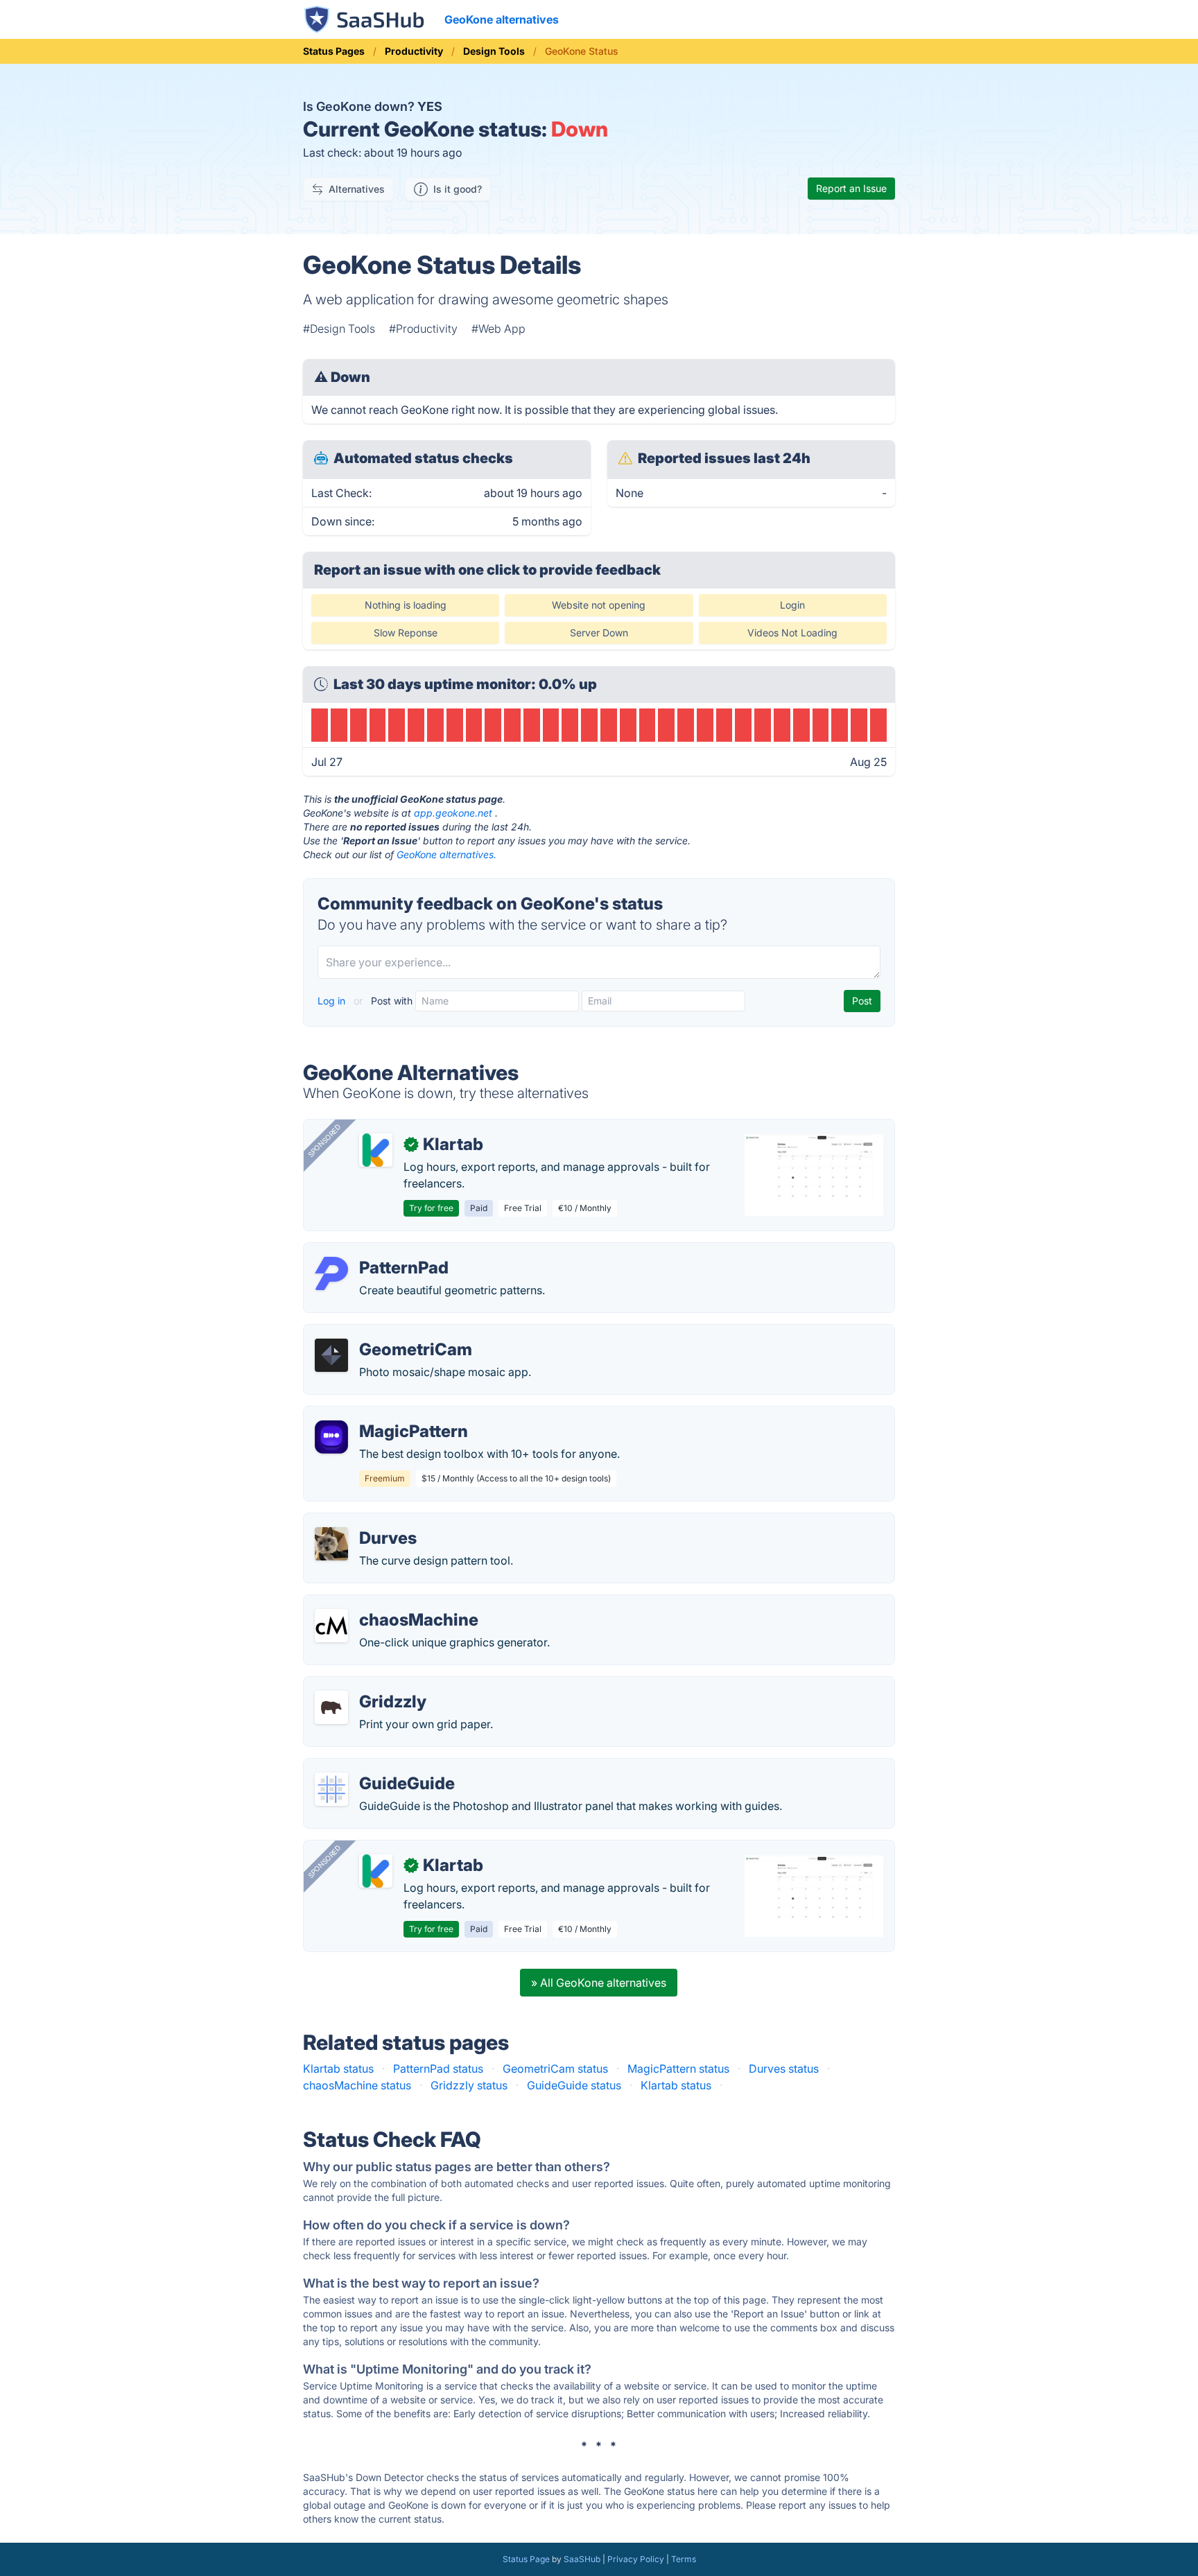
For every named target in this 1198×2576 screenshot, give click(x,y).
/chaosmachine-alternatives (387, 1603)
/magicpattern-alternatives (383, 1415)
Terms (684, 2559)
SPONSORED (324, 1140)
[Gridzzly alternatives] (331, 1707)
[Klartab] (376, 1150)
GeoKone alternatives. (446, 854)
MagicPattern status (678, 2069)
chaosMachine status (357, 2085)
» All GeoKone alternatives (599, 1983)
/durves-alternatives (367, 1522)
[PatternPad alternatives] (331, 1273)
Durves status (784, 2069)
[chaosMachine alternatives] (331, 1626)
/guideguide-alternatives (378, 1767)
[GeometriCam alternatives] (331, 1355)
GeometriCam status (555, 2069)
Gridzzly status (469, 2085)
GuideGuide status (574, 2085)
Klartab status (338, 2069)
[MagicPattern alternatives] (331, 1437)
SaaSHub (582, 2559)
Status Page (526, 2559)
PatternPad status (438, 2069)
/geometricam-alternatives (383, 1333)
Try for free (431, 1208)
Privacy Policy (636, 2559)
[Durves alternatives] (331, 1544)
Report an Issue (851, 188)
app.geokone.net (453, 813)
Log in (333, 1001)
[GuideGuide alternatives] (331, 1789)
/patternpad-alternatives (377, 1251)
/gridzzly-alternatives (370, 1685)
